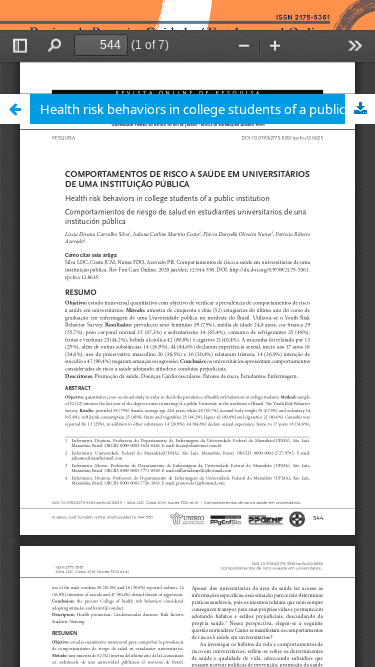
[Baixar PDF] (360, 109)
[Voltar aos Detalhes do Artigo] (15, 109)
